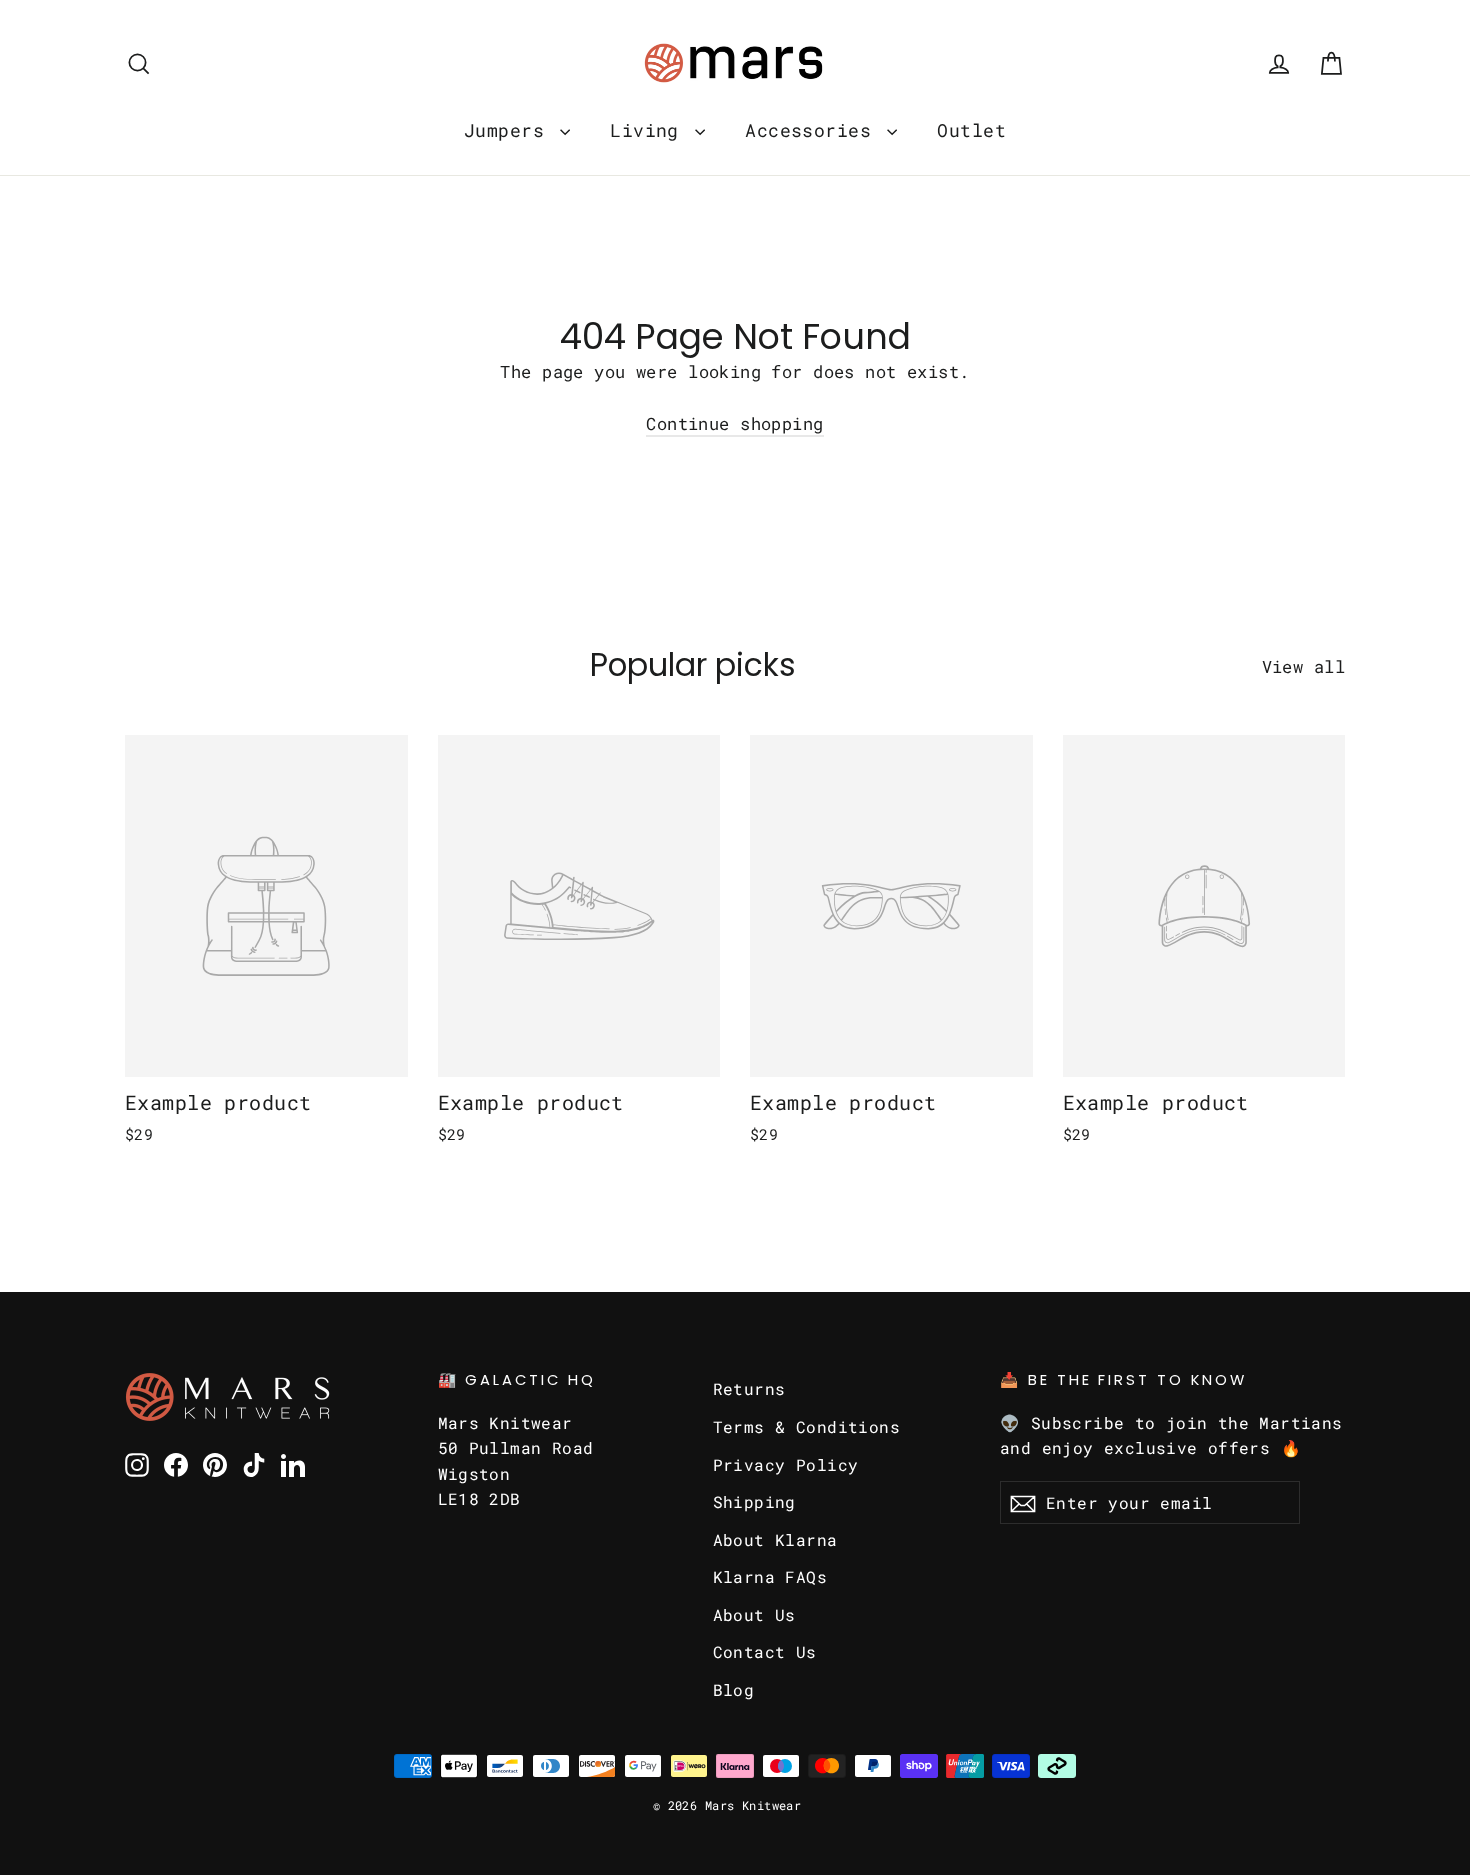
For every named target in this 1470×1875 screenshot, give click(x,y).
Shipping (754, 1501)
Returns (749, 1388)
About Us (754, 1614)
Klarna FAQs (770, 1576)
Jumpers (509, 130)
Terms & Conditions (807, 1426)
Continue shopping (734, 423)
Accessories (813, 130)
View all (1303, 666)
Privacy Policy (786, 1464)
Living (650, 130)
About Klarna (775, 1539)
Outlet (971, 130)
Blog (734, 1689)
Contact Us (765, 1651)
